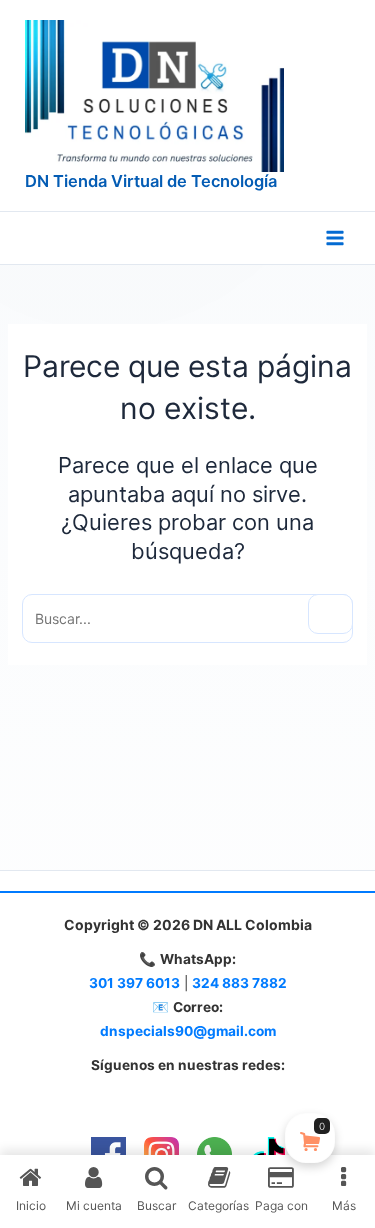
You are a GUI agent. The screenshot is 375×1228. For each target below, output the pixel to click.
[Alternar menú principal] (335, 238)
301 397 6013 (134, 983)
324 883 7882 (239, 983)
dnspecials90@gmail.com (188, 1031)
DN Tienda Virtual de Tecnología (151, 181)
